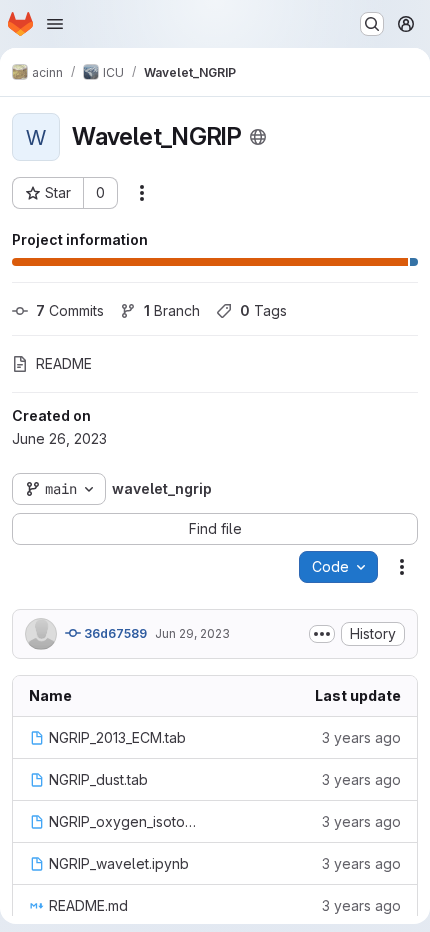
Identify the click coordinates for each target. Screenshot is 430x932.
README (64, 363)
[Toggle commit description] (322, 634)
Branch (172, 310)
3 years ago (361, 737)
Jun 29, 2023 (192, 633)
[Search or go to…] (372, 24)
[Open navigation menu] (55, 24)
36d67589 (114, 633)
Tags (263, 310)
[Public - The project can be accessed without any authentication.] (258, 137)
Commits (70, 310)
